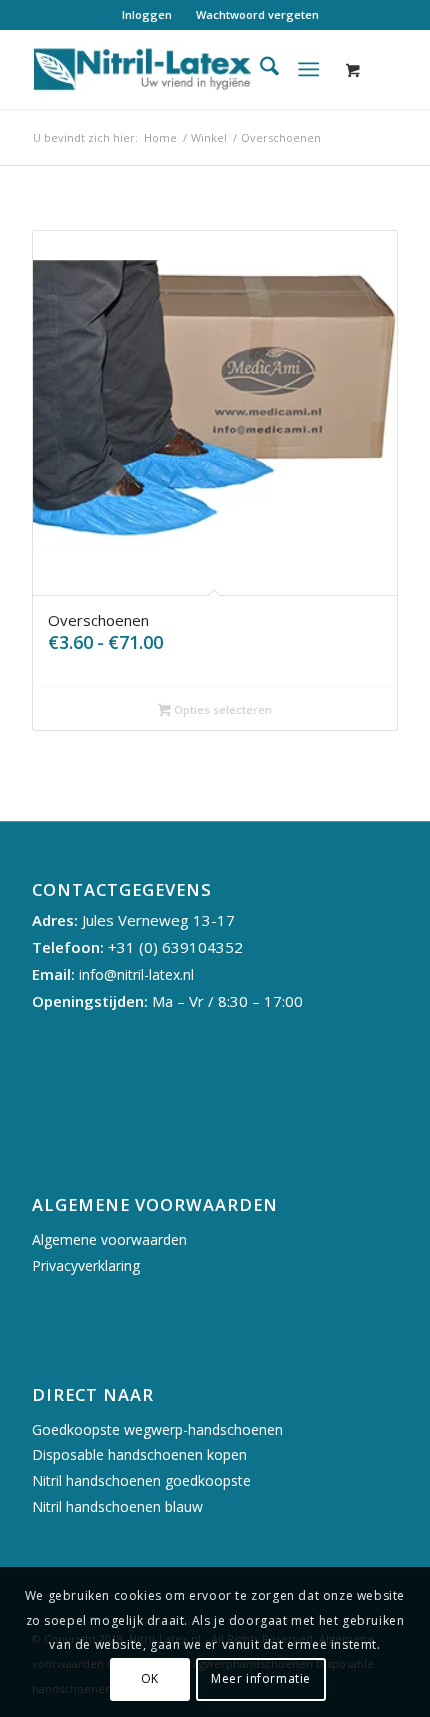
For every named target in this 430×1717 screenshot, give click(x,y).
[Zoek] (259, 69)
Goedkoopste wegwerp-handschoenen (157, 1429)
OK (150, 1678)
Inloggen (147, 14)
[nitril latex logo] (178, 69)
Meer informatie (261, 1678)
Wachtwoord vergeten (257, 14)
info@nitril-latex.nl (136, 974)
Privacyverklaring (86, 1265)
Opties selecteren (221, 709)
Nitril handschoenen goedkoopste (141, 1480)
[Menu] (308, 69)
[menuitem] (147, 15)
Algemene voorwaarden (109, 1239)
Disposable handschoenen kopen (139, 1454)
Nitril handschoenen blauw (117, 1506)
